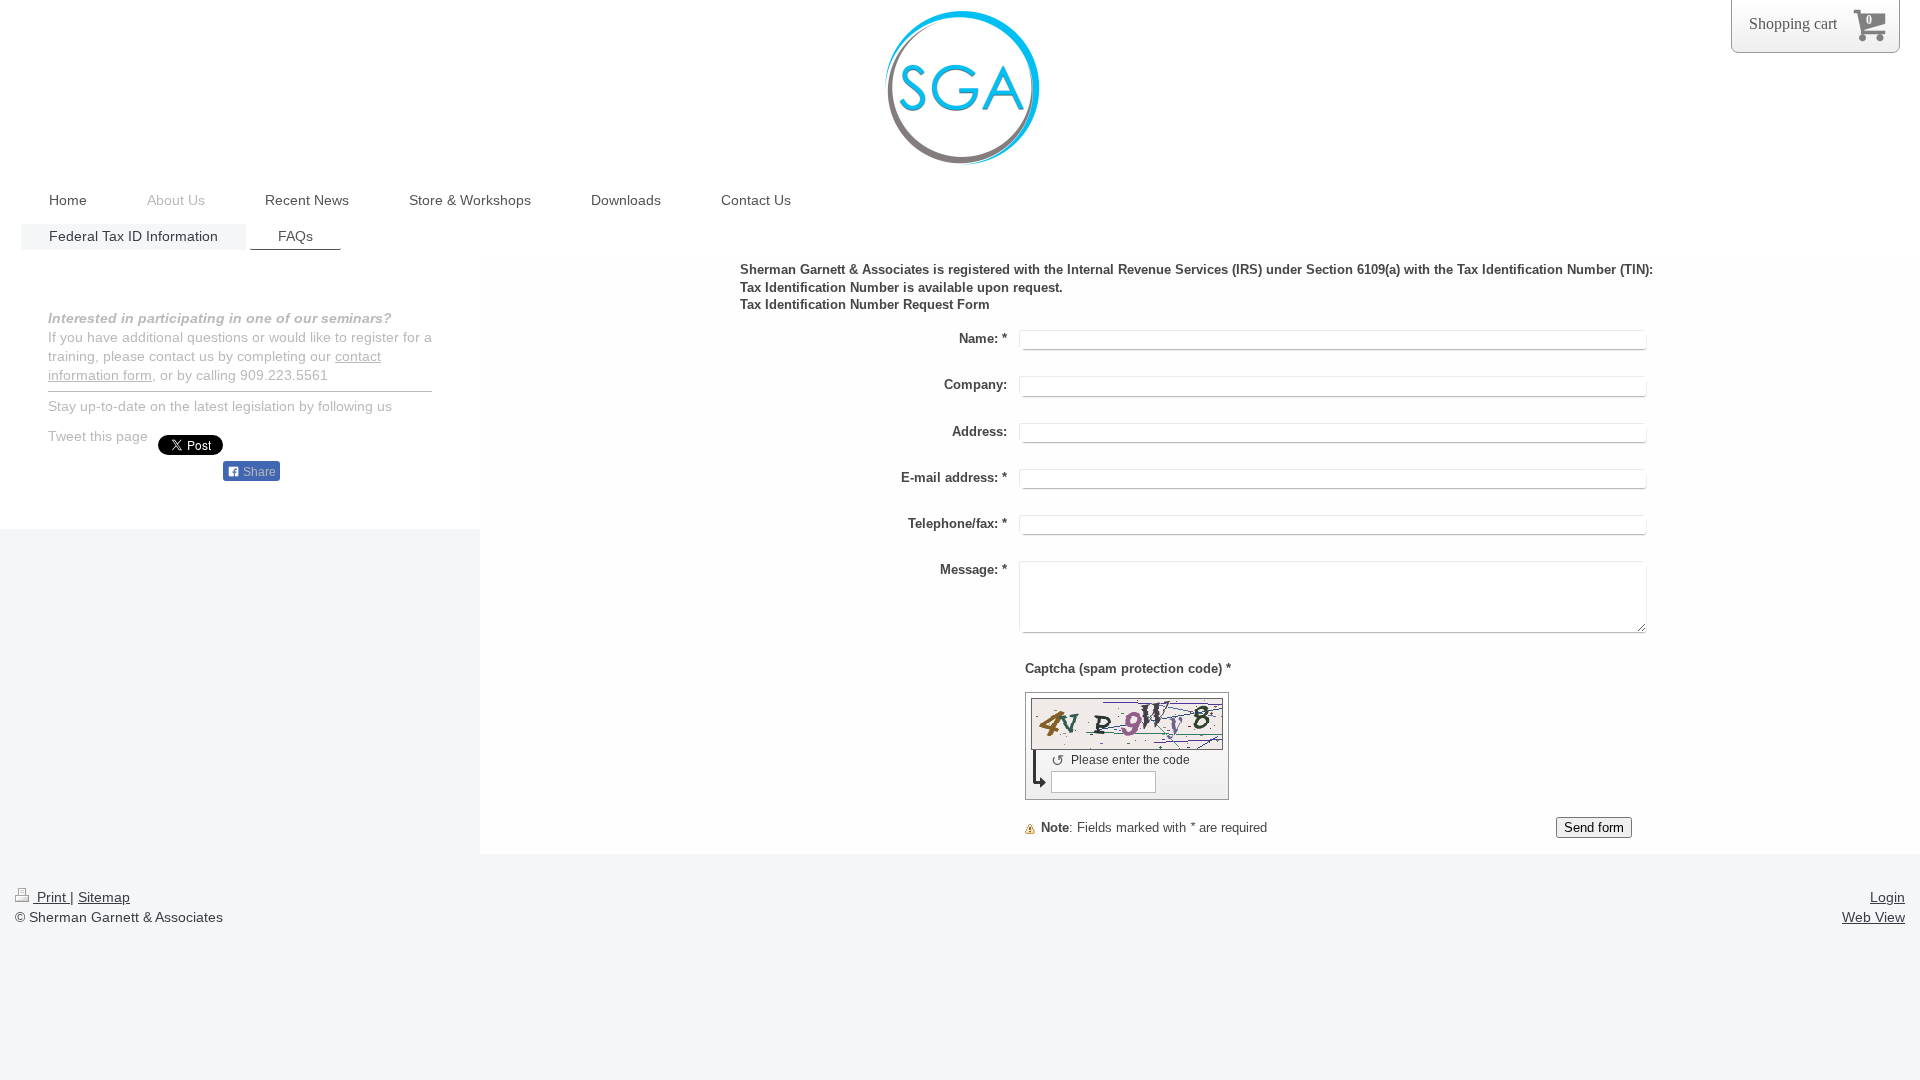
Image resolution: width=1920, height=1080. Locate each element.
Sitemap (104, 897)
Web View (1873, 917)
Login (1887, 897)
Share (258, 472)
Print (51, 897)
